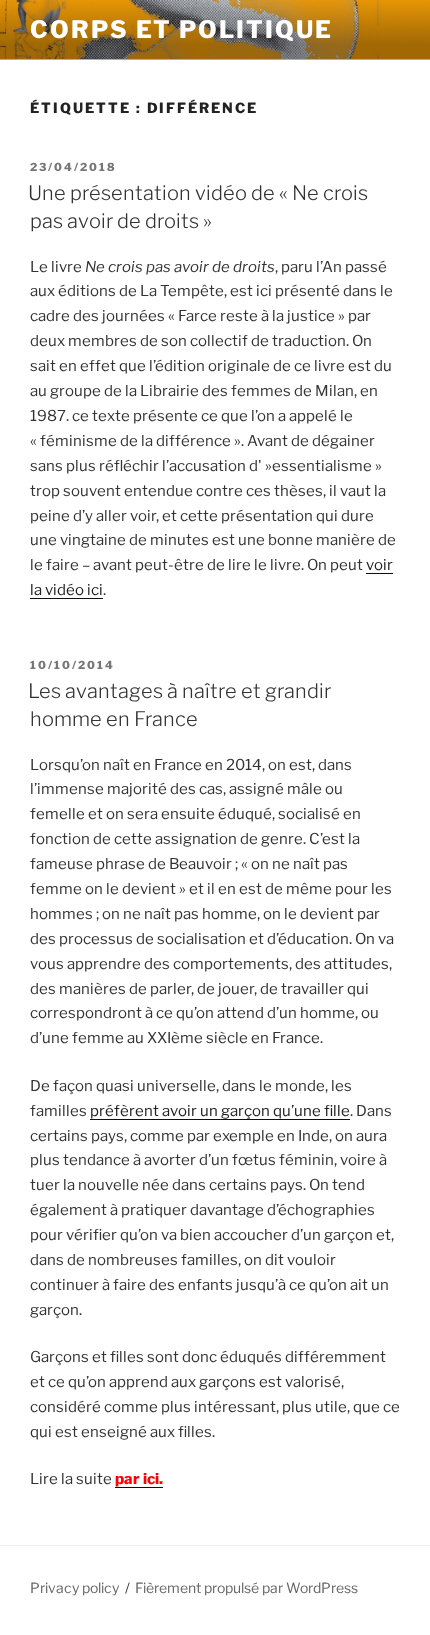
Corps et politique (181, 29)
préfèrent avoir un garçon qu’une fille (220, 1111)
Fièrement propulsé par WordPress (246, 1587)
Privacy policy (74, 1587)
